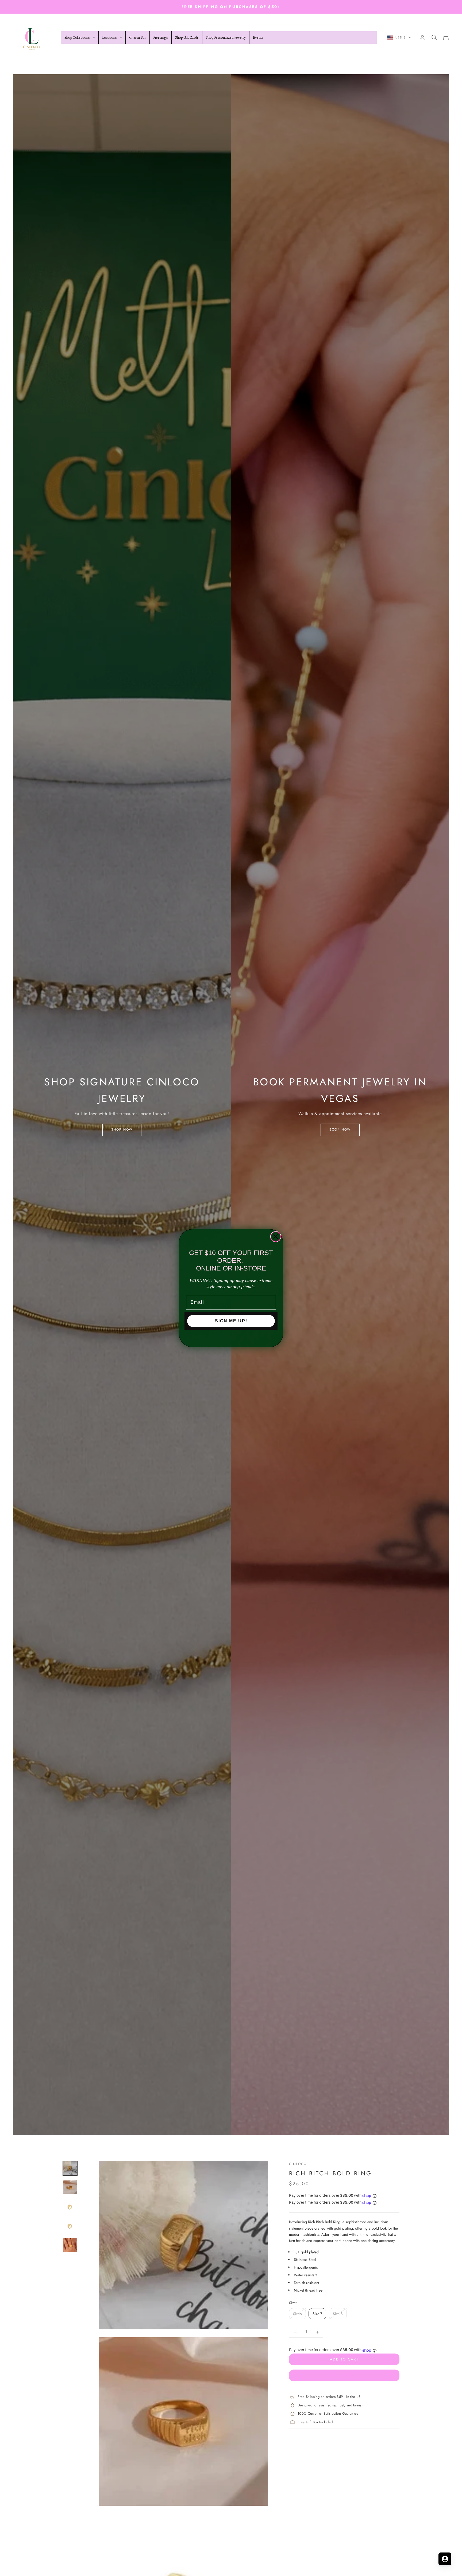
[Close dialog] (276, 1237)
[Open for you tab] (445, 2559)
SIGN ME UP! (231, 1321)
